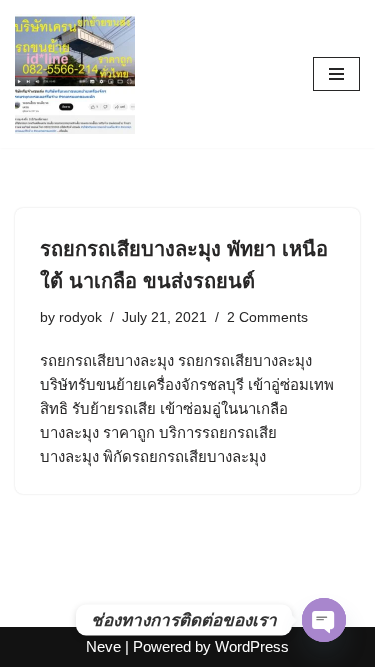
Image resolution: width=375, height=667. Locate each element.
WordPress (252, 646)
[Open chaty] (324, 620)
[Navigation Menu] (336, 74)
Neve (103, 646)
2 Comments (267, 317)
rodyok (80, 317)
